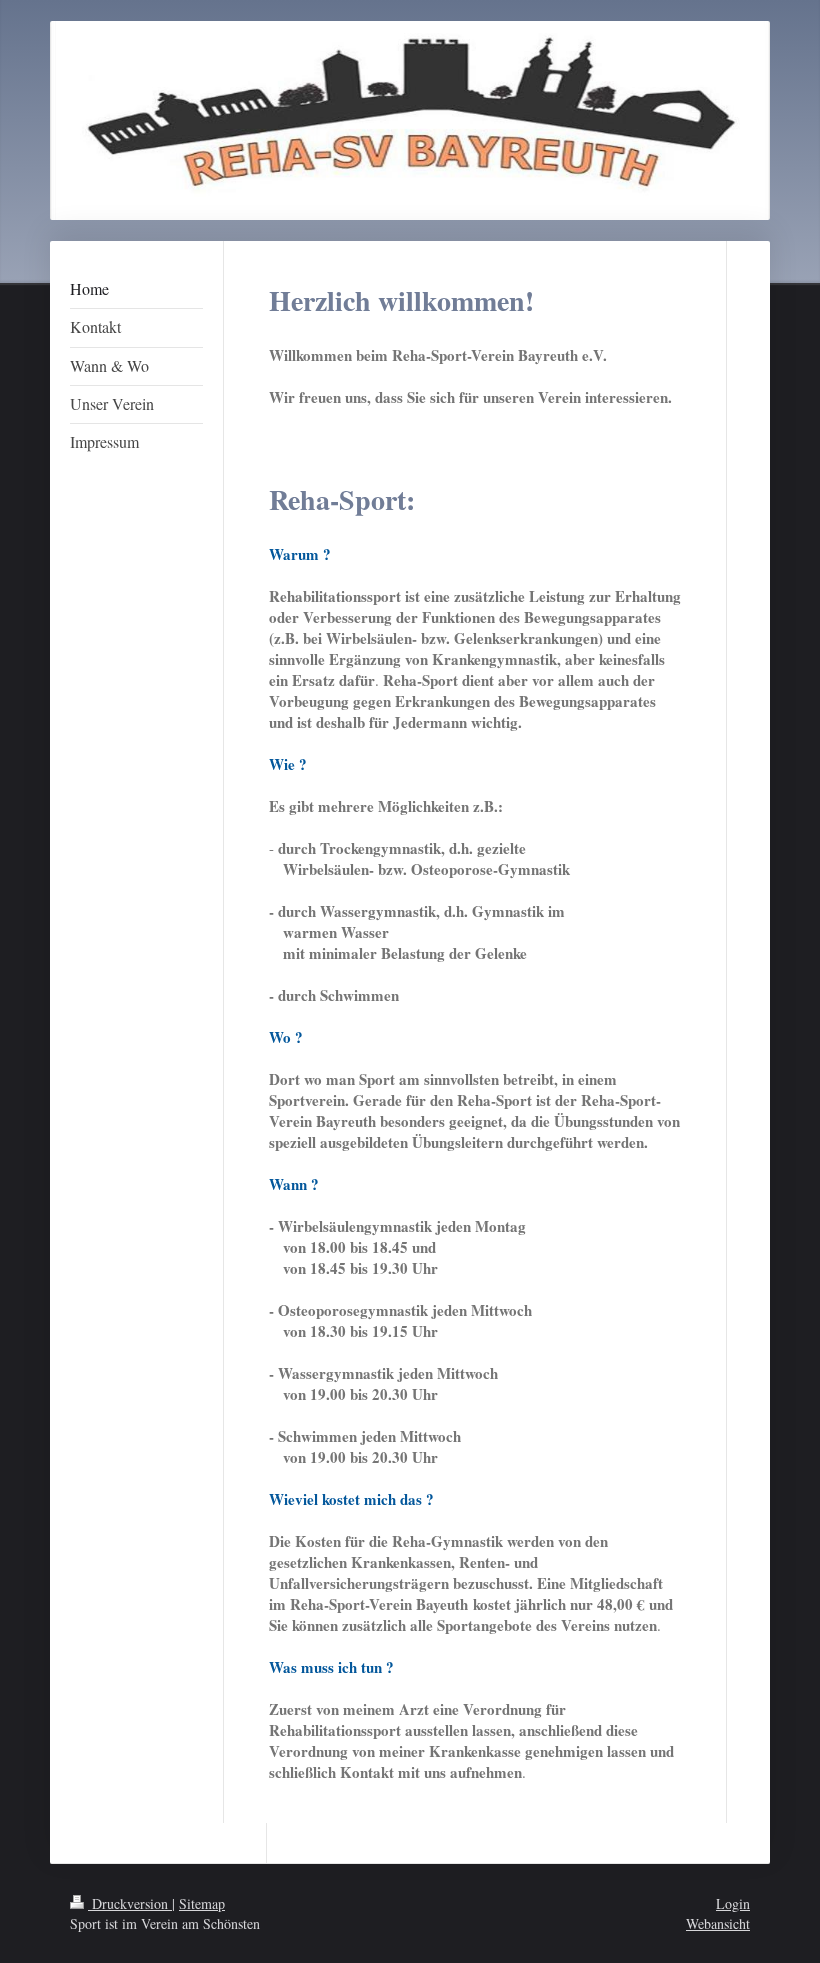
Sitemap (202, 1903)
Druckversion (130, 1903)
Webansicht (718, 1923)
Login (733, 1903)
